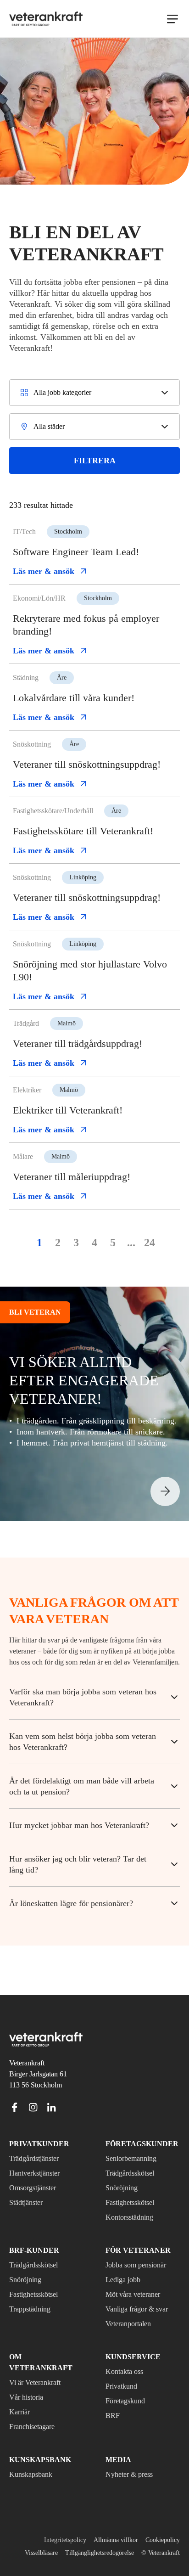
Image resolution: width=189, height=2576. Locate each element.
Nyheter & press (133, 2462)
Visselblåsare (72, 2540)
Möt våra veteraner (139, 2293)
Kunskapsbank (33, 2462)
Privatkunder (34, 2142)
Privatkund (123, 2385)
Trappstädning (34, 2307)
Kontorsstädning (134, 2216)
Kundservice (129, 2355)
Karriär (20, 2399)
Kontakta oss (128, 2370)
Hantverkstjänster (39, 2171)
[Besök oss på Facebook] (15, 2105)
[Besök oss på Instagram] (33, 2105)
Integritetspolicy (57, 2527)
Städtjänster (31, 2201)
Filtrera (95, 460)
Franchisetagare (37, 2414)
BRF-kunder (30, 2249)
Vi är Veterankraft (39, 2370)
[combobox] (94, 393)
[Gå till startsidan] (46, 19)
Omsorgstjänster (37, 2186)
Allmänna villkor (112, 2527)
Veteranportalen (134, 2322)
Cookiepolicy (161, 2527)
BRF (112, 2414)
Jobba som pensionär (142, 2263)
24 (150, 1268)
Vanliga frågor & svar (141, 2307)
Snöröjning (123, 2186)
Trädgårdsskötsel (135, 2171)
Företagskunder (137, 2142)
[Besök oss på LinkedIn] (51, 2105)
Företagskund (129, 2399)
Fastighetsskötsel (135, 2201)
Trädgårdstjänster (40, 2157)
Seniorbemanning (135, 2157)
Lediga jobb (126, 2278)
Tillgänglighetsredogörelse (139, 2540)
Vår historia (28, 2385)
